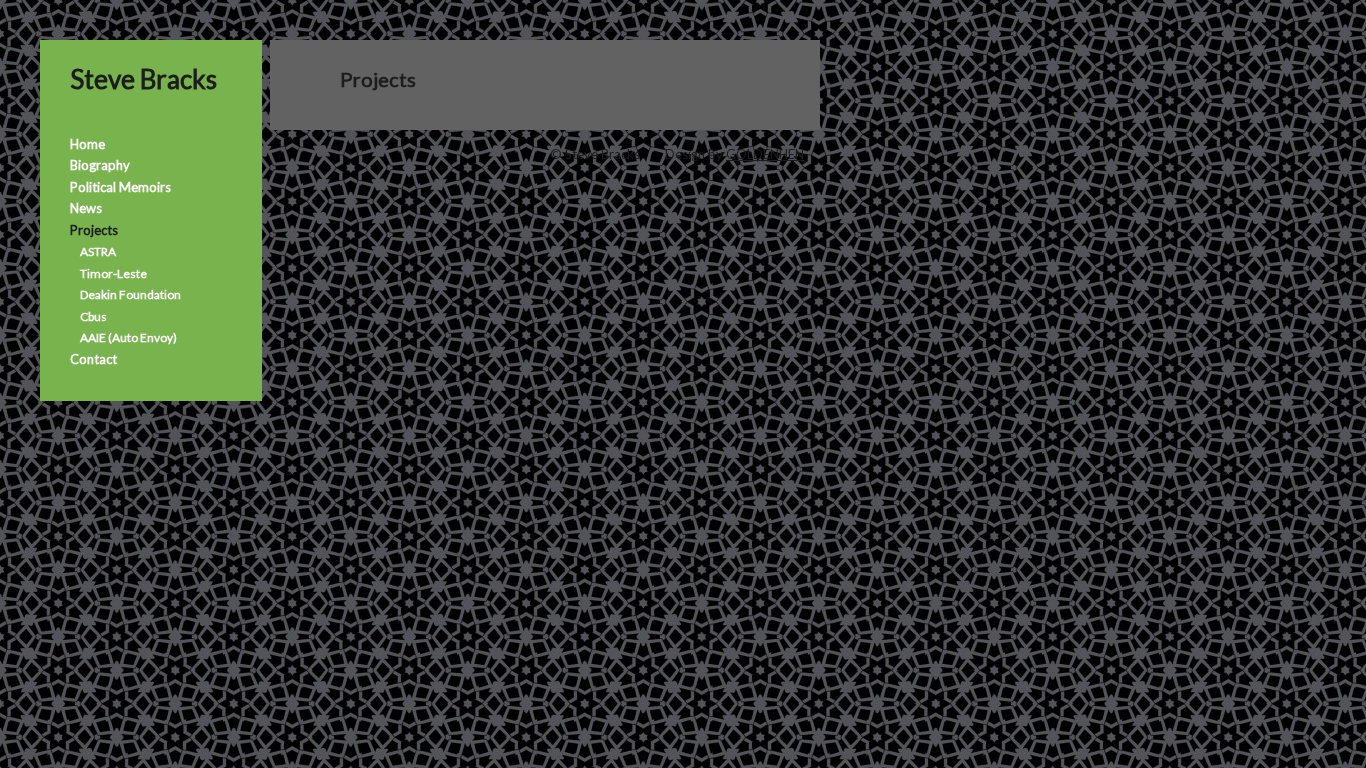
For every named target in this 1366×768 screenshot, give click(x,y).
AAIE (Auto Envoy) (128, 337)
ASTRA (98, 251)
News (86, 208)
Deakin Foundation (130, 294)
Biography (100, 165)
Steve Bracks (143, 79)
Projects (94, 230)
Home (87, 144)
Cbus (93, 316)
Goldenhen (765, 154)
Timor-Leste (113, 273)
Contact (93, 359)
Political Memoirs (120, 187)
